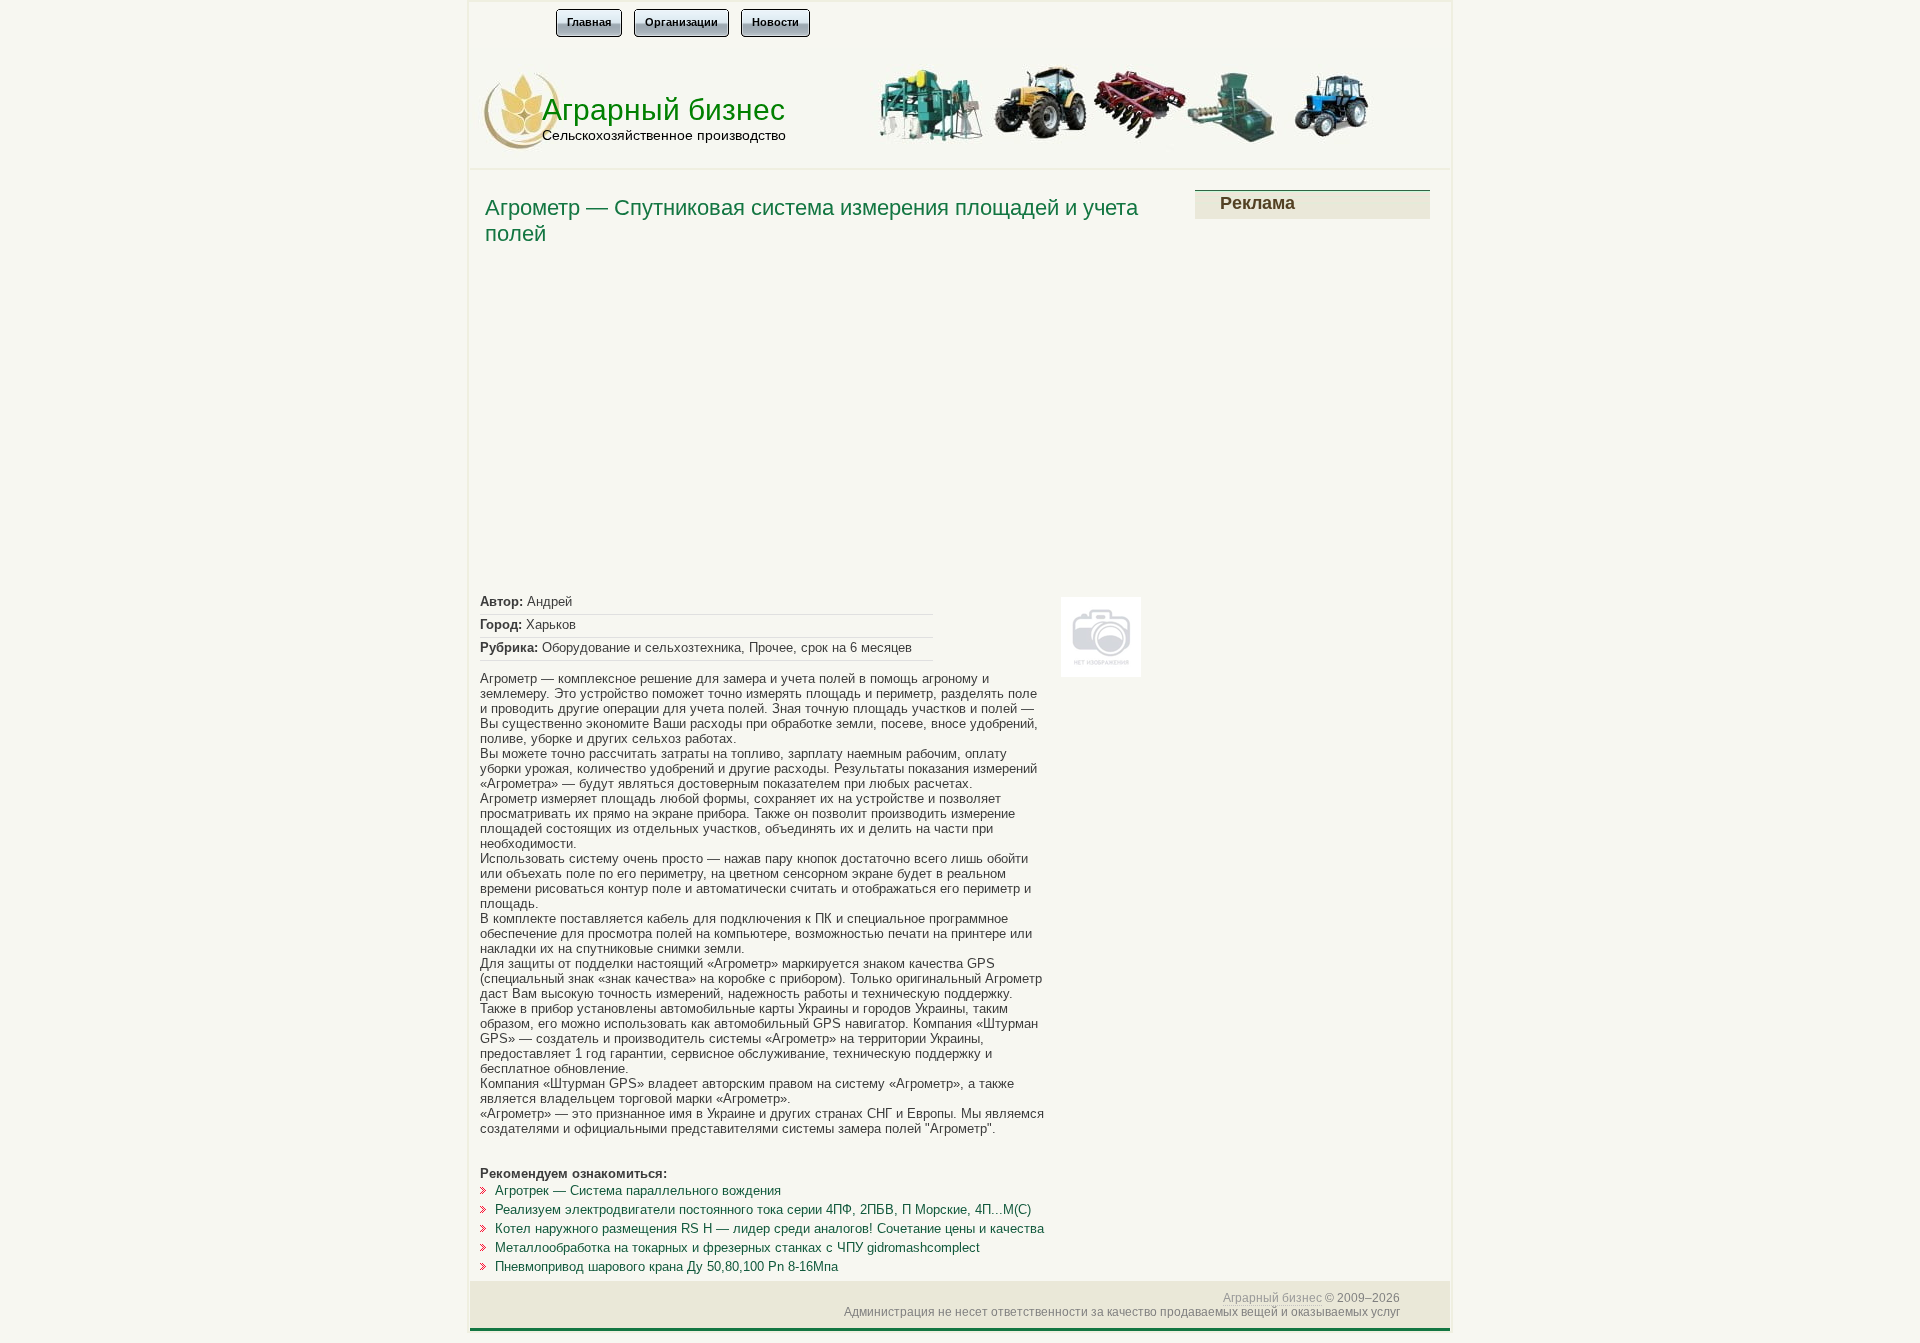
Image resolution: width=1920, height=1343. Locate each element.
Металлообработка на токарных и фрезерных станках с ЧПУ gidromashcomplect (737, 1247)
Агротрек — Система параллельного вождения (638, 1190)
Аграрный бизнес (663, 109)
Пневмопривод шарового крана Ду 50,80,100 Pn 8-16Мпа (666, 1266)
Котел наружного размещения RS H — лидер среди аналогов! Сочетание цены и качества (769, 1228)
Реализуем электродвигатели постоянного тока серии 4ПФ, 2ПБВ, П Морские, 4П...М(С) (763, 1209)
